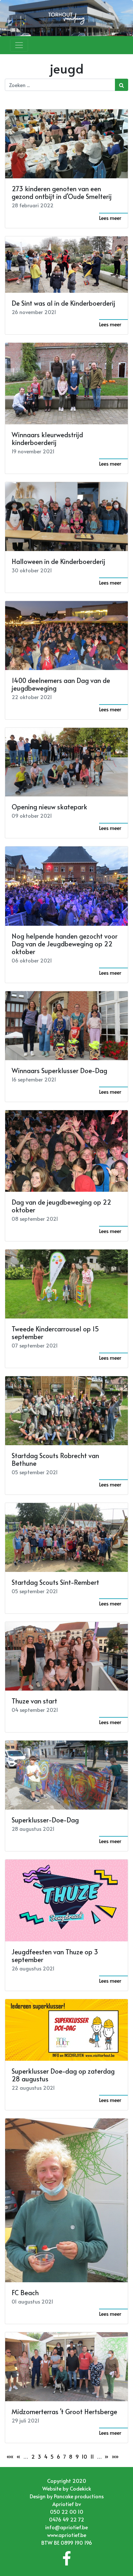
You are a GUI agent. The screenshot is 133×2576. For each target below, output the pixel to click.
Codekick (80, 2488)
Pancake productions (79, 2496)
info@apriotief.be (66, 2527)
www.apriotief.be (67, 2535)
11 (92, 2456)
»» (115, 2456)
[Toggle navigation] (19, 45)
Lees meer (110, 218)
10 (84, 2456)
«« (10, 2456)
